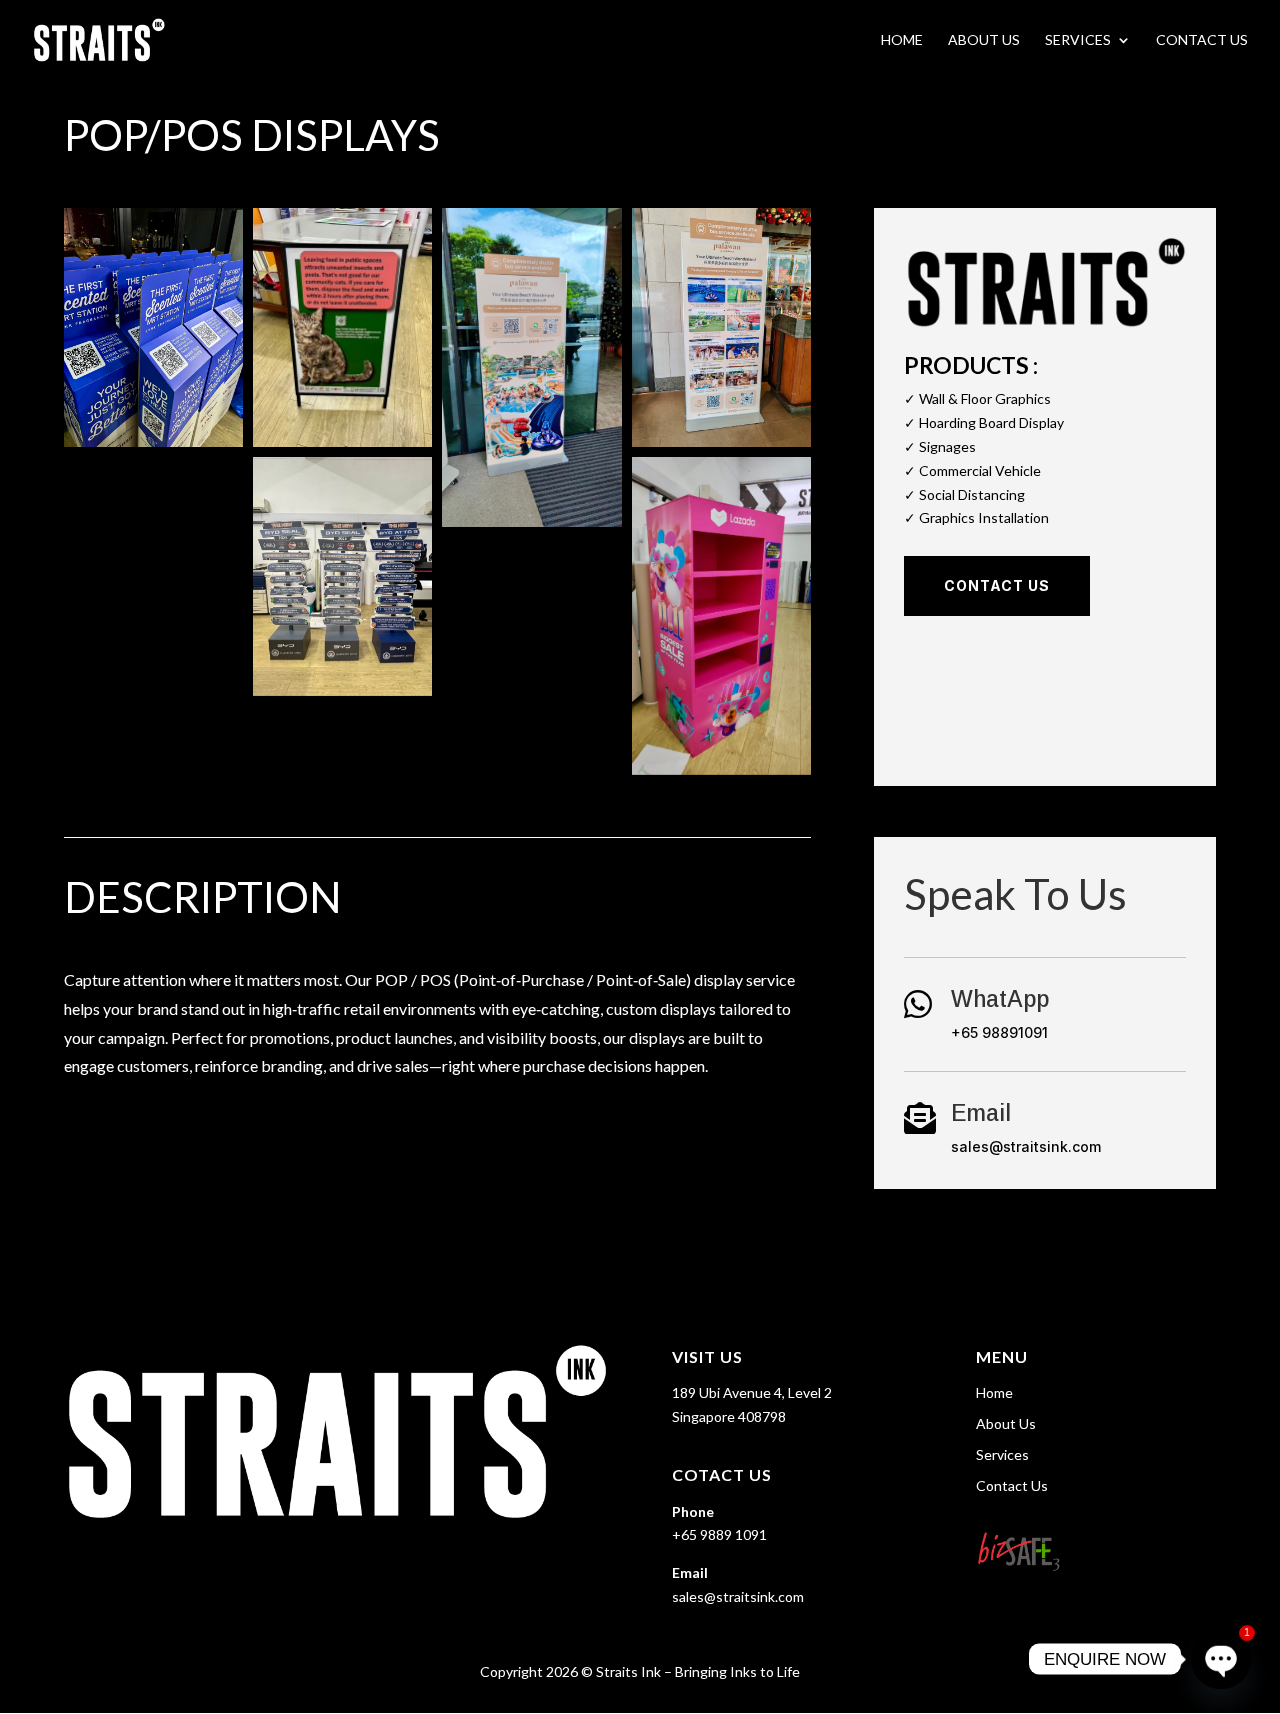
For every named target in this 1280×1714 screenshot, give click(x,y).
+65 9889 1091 (719, 1534)
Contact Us (1202, 40)
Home (902, 40)
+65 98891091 (999, 1032)
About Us (984, 40)
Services (1078, 40)
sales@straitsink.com (1026, 1146)
